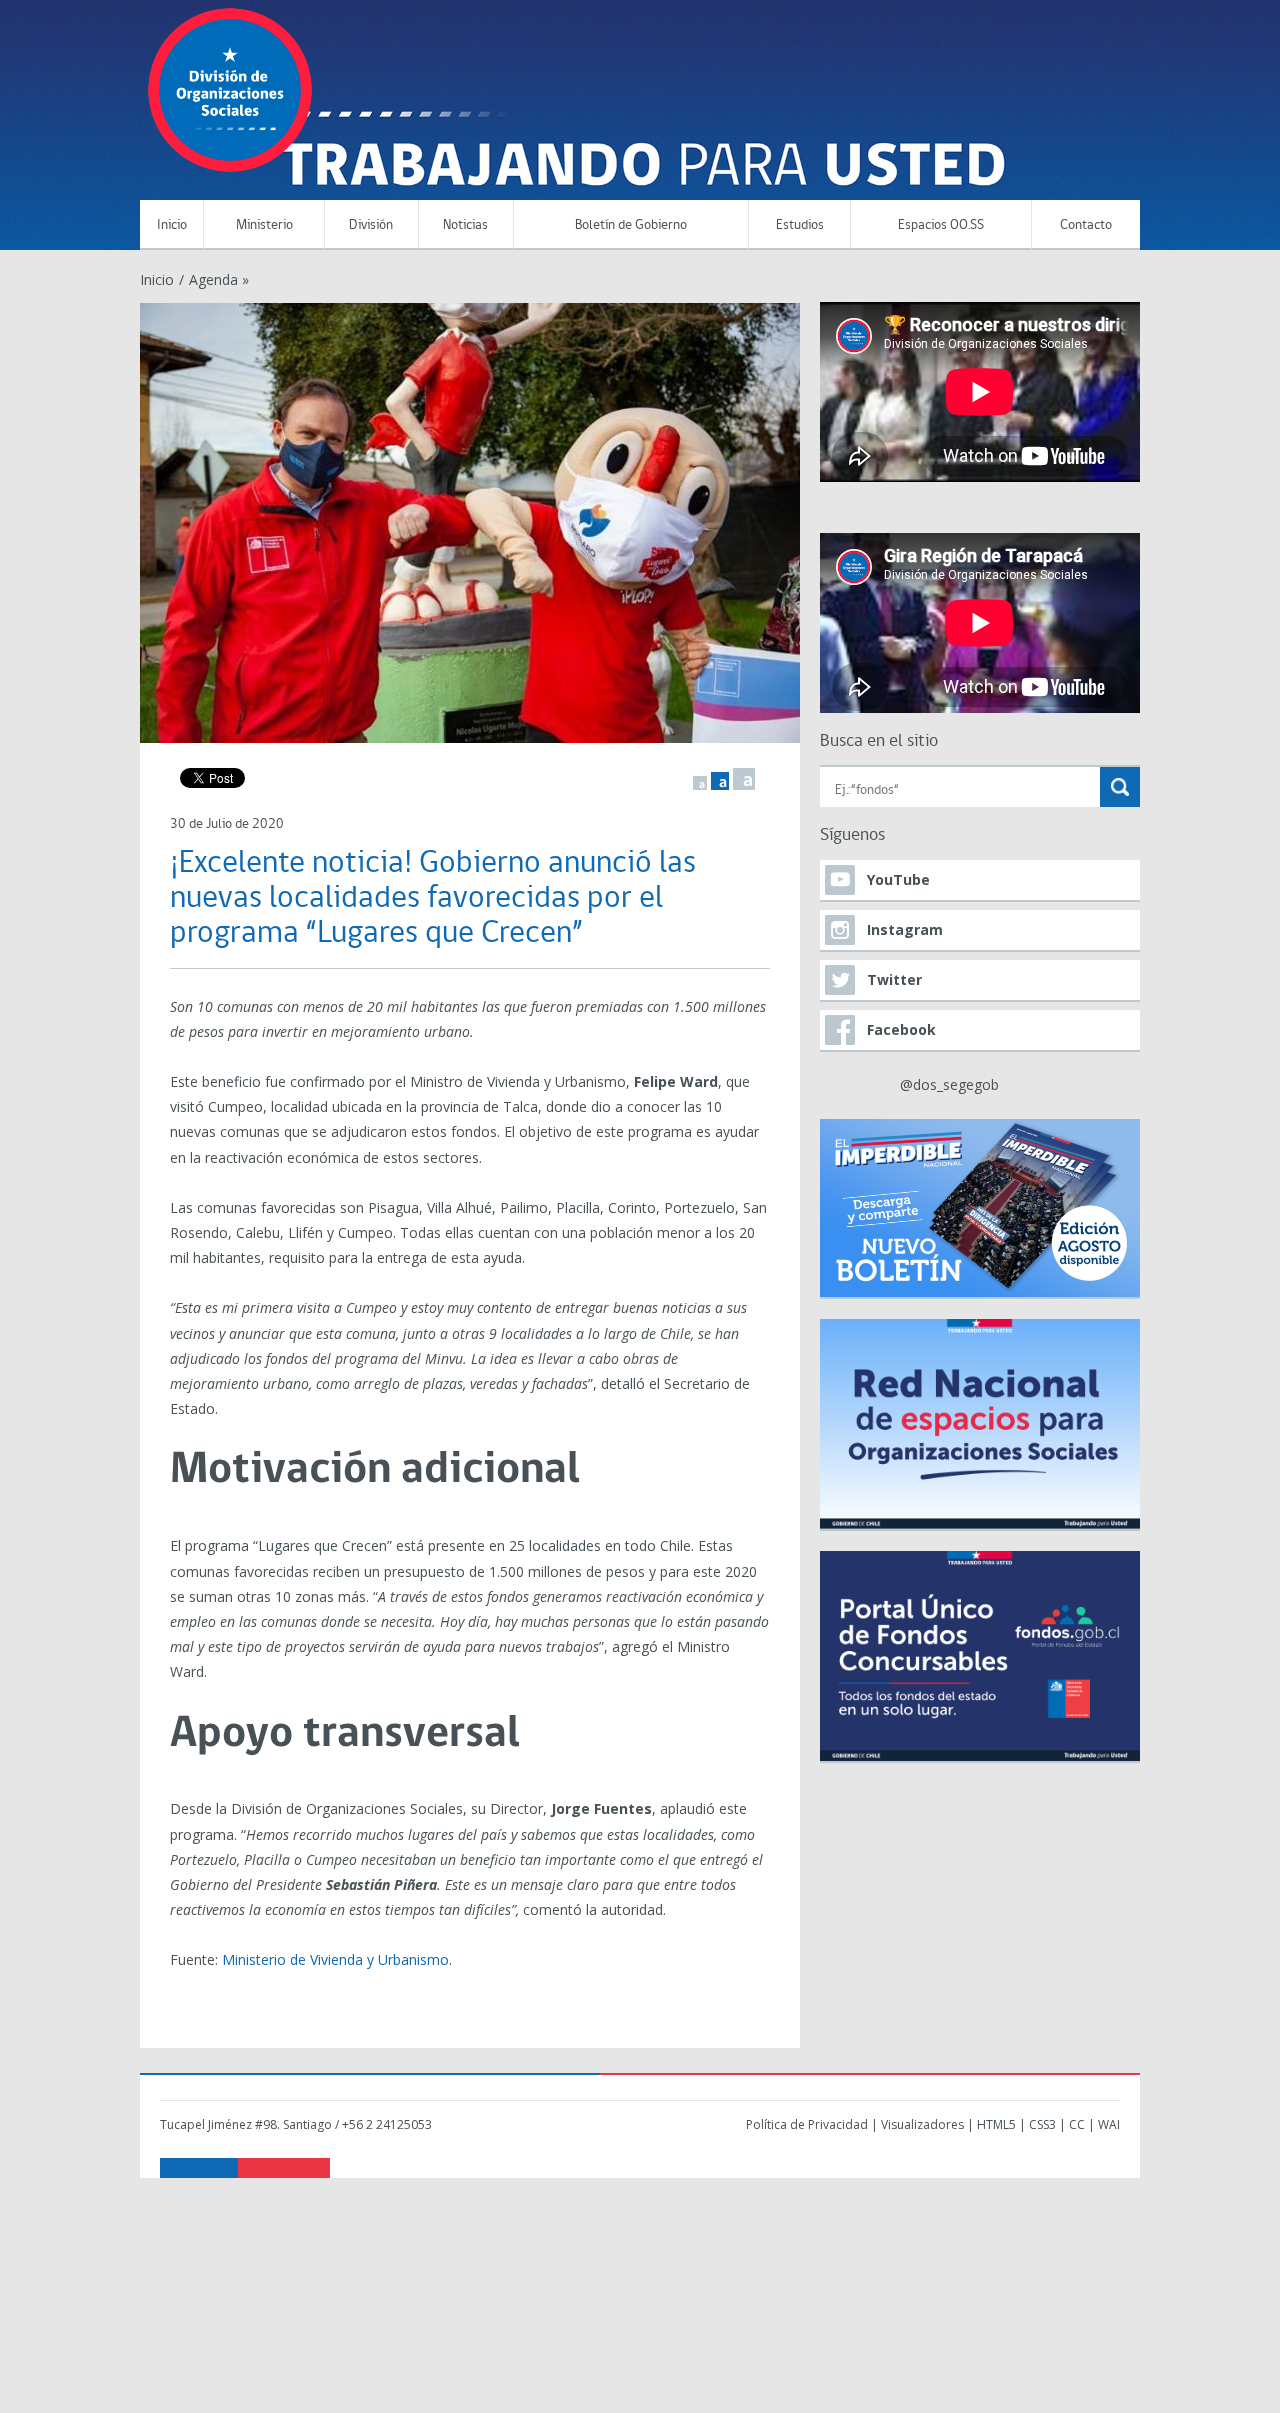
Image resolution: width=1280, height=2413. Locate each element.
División (371, 225)
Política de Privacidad (807, 2124)
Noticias (465, 225)
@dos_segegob (949, 1084)
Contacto (1086, 225)
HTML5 (996, 2124)
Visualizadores (922, 2124)
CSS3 (1042, 2124)
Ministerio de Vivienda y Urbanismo (335, 1959)
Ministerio (264, 225)
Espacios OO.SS (941, 225)
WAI (1109, 2124)
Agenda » (219, 279)
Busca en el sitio (879, 741)
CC (1077, 2124)
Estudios (800, 225)
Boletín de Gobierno (631, 225)
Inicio (172, 225)
